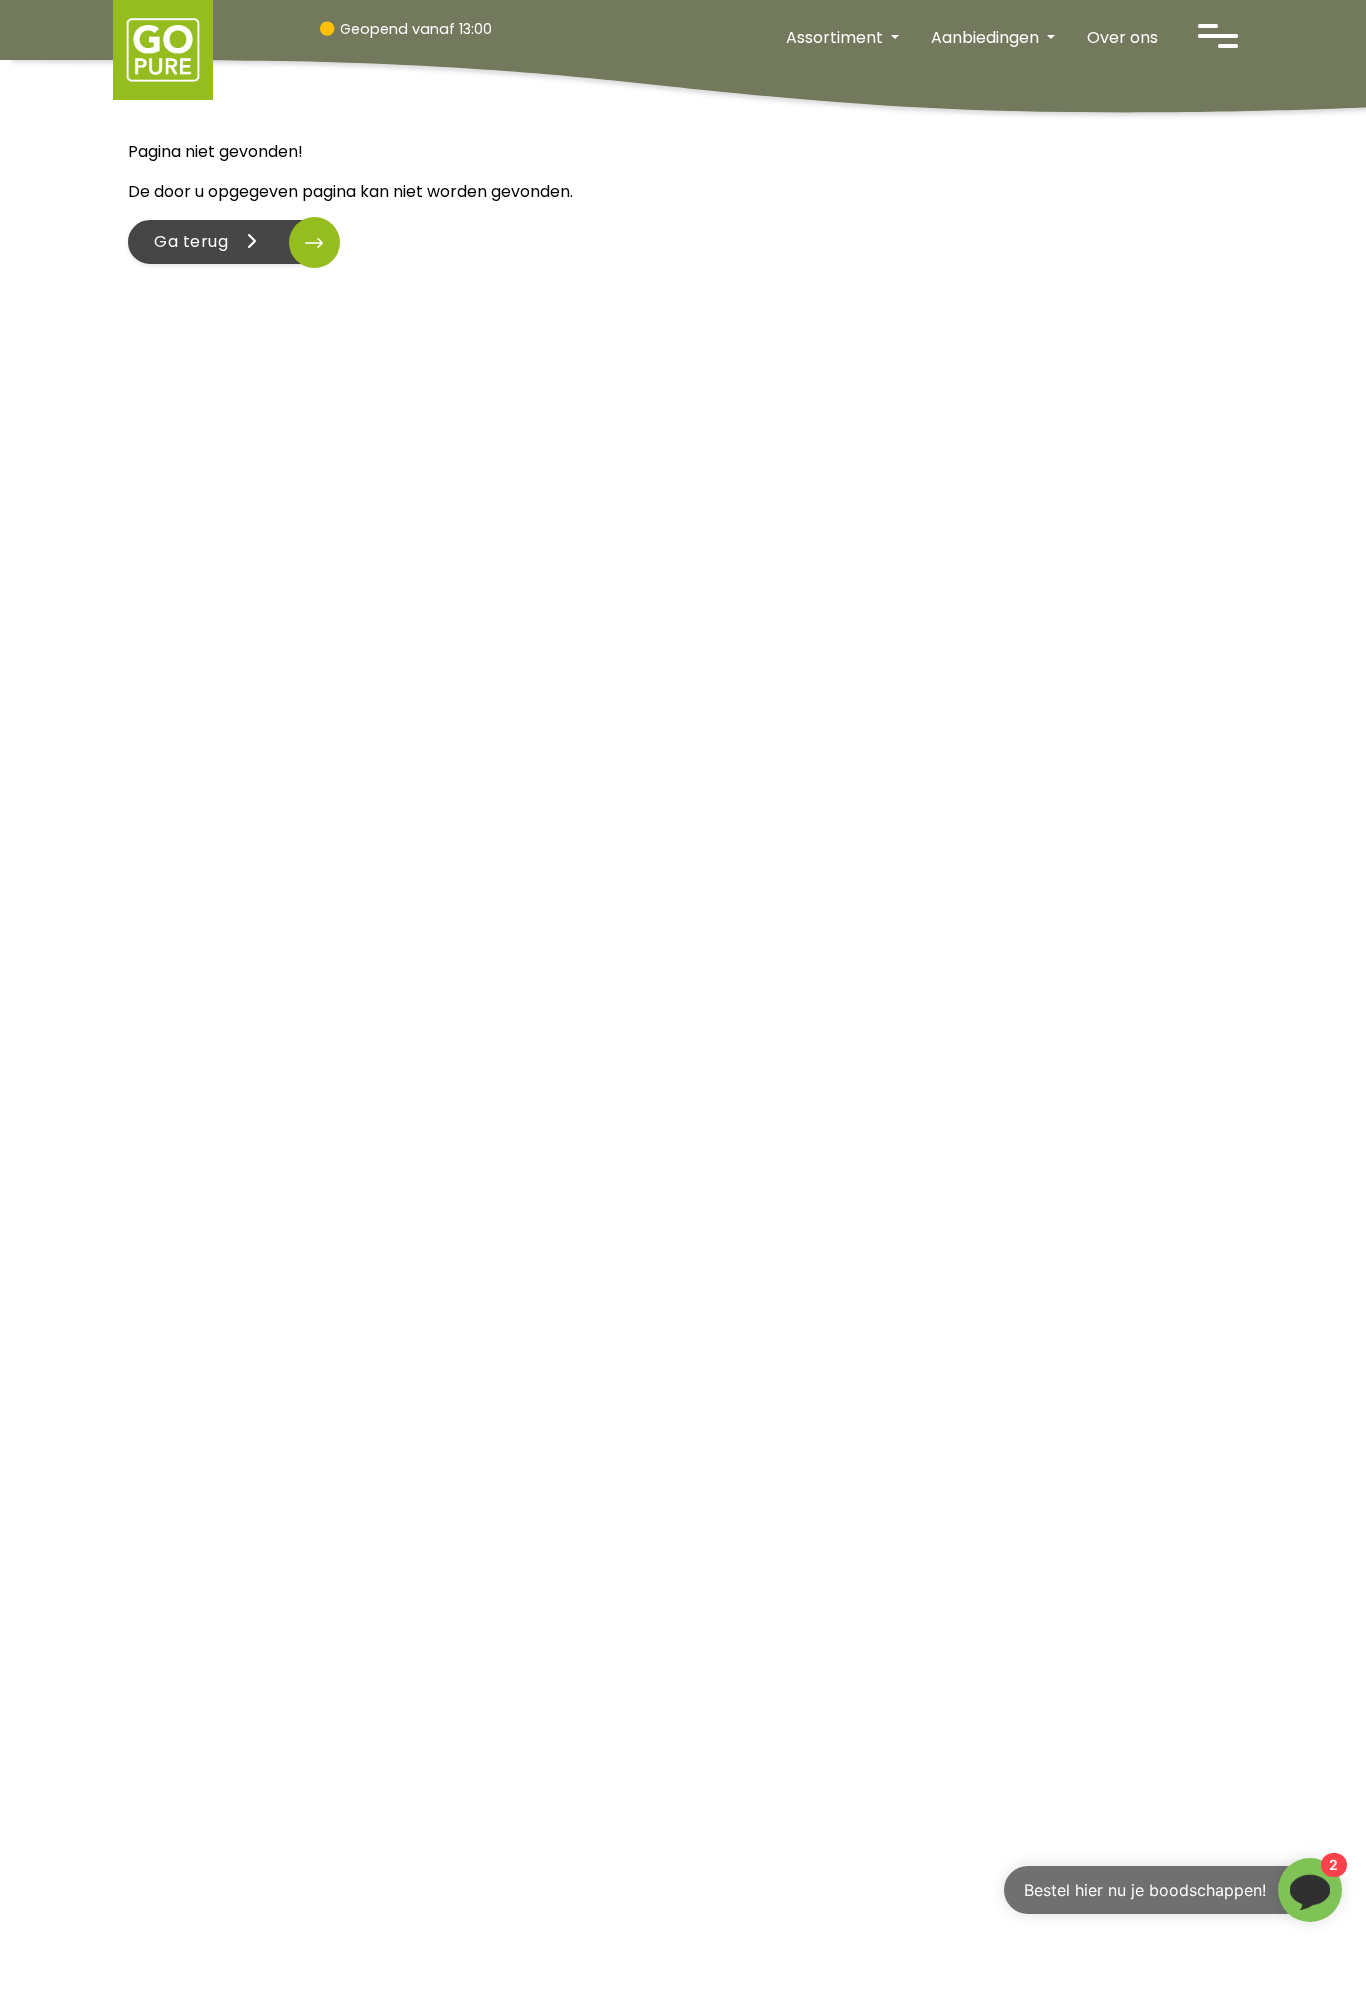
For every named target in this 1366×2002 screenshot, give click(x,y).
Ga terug (198, 241)
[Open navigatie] (1218, 36)
